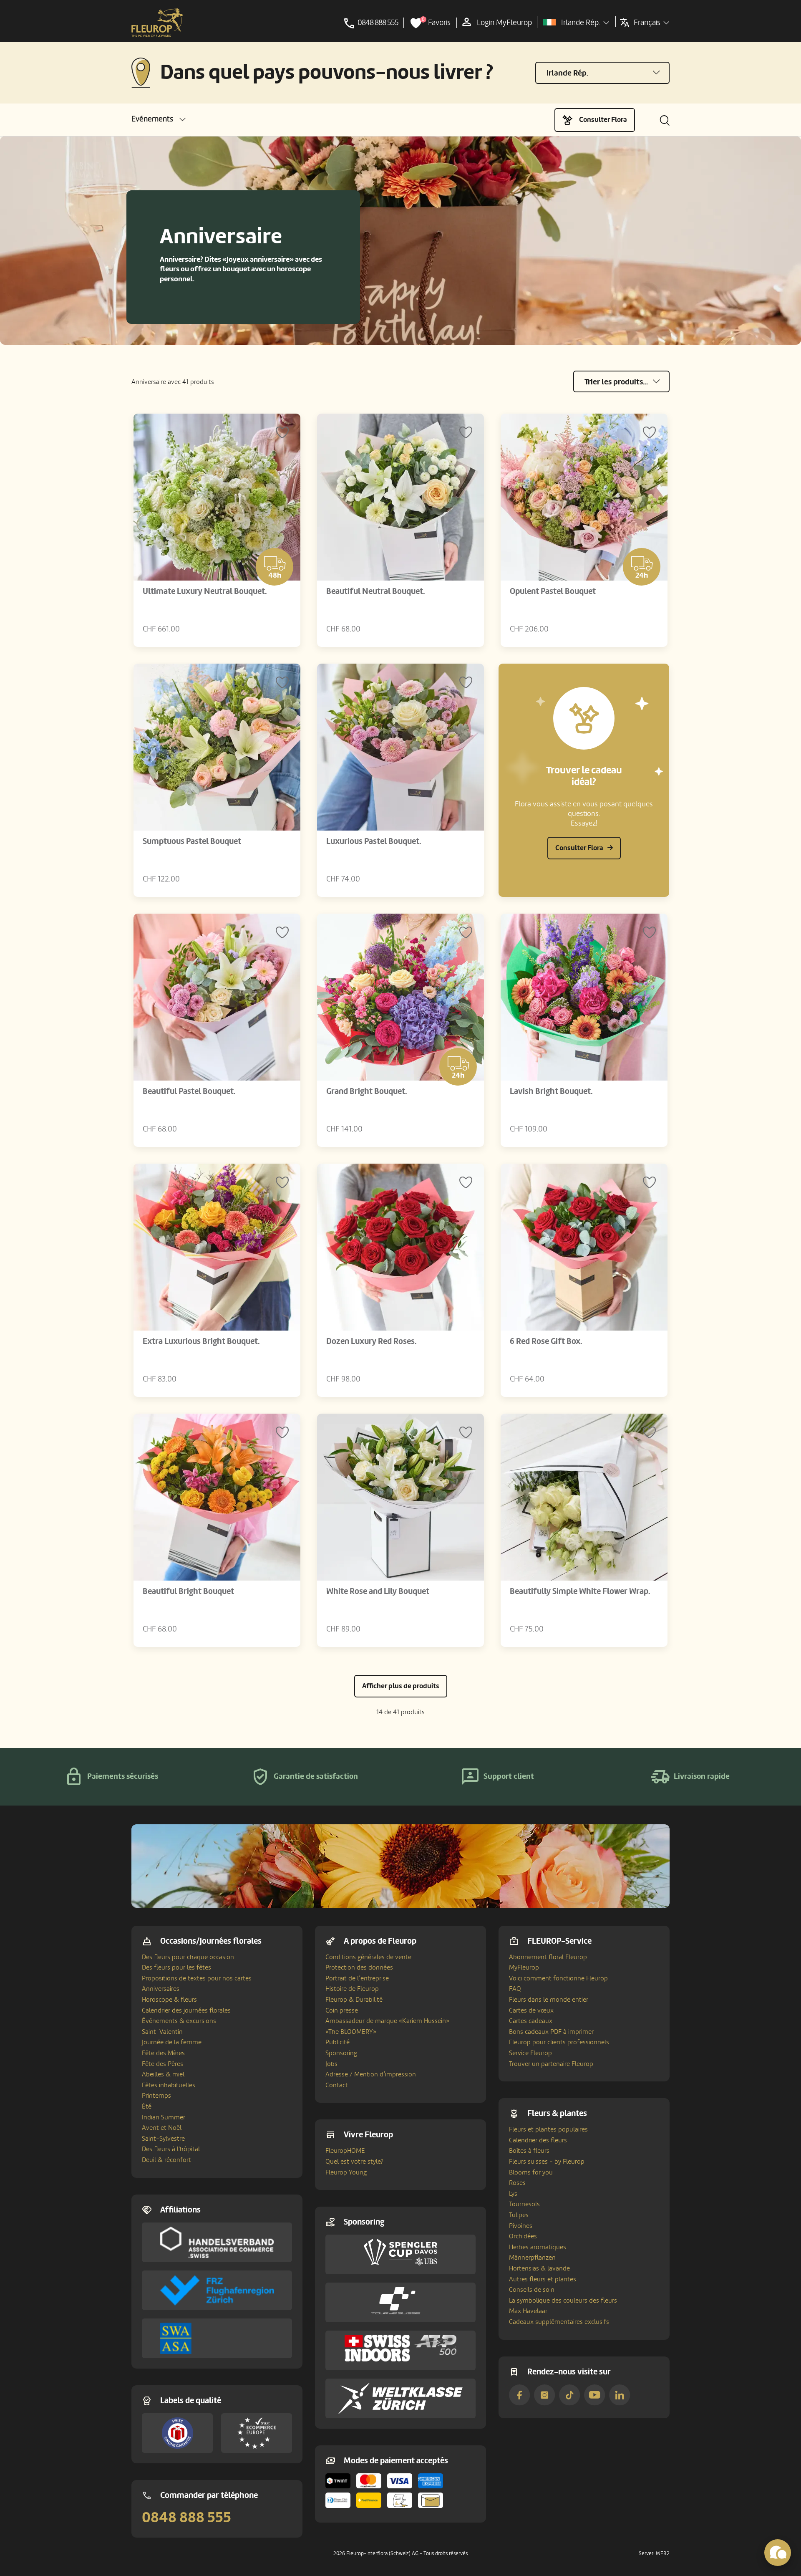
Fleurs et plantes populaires (548, 2129)
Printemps (156, 2096)
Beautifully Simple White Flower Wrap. (580, 1591)
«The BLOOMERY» (351, 2032)
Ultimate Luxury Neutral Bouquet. (205, 591)
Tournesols (524, 2204)
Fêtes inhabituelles (169, 2085)
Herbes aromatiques (538, 2247)
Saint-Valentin (162, 2032)
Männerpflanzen (532, 2258)
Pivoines (521, 2226)
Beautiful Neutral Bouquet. (375, 591)
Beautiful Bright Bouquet (188, 1591)
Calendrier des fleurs (538, 2140)
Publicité (338, 2042)
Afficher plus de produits (401, 1686)
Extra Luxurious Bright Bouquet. (201, 1341)
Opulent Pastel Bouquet (553, 591)
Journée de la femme (172, 2042)
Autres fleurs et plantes (543, 2279)
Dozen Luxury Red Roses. (371, 1341)
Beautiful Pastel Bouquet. (189, 1091)
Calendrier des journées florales (186, 2010)
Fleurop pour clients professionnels (559, 2042)
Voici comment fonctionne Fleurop (558, 1978)
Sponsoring (341, 2053)
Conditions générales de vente (368, 1957)
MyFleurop (524, 1967)
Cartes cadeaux (531, 2021)
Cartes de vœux (531, 2010)
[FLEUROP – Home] (157, 23)
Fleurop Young (346, 2172)
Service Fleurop (530, 2053)
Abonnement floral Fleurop (548, 1957)
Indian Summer (164, 2117)
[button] (159, 119)
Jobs (331, 2064)
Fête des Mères (163, 2053)
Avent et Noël (162, 2128)
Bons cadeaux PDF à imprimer (551, 2032)
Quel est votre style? (354, 2162)
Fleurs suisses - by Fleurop (547, 2162)
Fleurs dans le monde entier (549, 2000)
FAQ (515, 1989)
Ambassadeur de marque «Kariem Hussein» (387, 2021)
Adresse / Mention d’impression (371, 2074)
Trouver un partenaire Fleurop (551, 2064)
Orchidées (523, 2236)
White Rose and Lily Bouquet (378, 1591)
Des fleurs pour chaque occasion (188, 1957)
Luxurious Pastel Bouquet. (374, 841)
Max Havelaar (528, 2311)
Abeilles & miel (163, 2074)
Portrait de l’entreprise (357, 1978)
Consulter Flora (603, 120)
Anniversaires (161, 1989)
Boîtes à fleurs (529, 2151)
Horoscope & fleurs (169, 2000)
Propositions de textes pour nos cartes (197, 1978)
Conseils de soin (532, 2290)
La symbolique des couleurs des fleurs (563, 2301)
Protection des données (359, 1967)
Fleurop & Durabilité (354, 2000)
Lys (513, 2194)
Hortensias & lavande (539, 2268)
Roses (517, 2183)
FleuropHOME (345, 2151)
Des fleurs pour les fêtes (176, 1967)
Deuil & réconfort (166, 2160)
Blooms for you (531, 2172)
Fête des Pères (162, 2064)
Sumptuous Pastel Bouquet (192, 841)
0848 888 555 (186, 2518)
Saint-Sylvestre (163, 2139)
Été (147, 2106)
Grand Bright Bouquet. (366, 1091)
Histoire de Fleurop (352, 1989)
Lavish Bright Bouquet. (551, 1091)
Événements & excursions (179, 2021)
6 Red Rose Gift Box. (546, 1341)
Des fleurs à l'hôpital (171, 2149)
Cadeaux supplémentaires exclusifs (559, 2322)
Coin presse (342, 2010)
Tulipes (519, 2215)
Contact (337, 2085)
